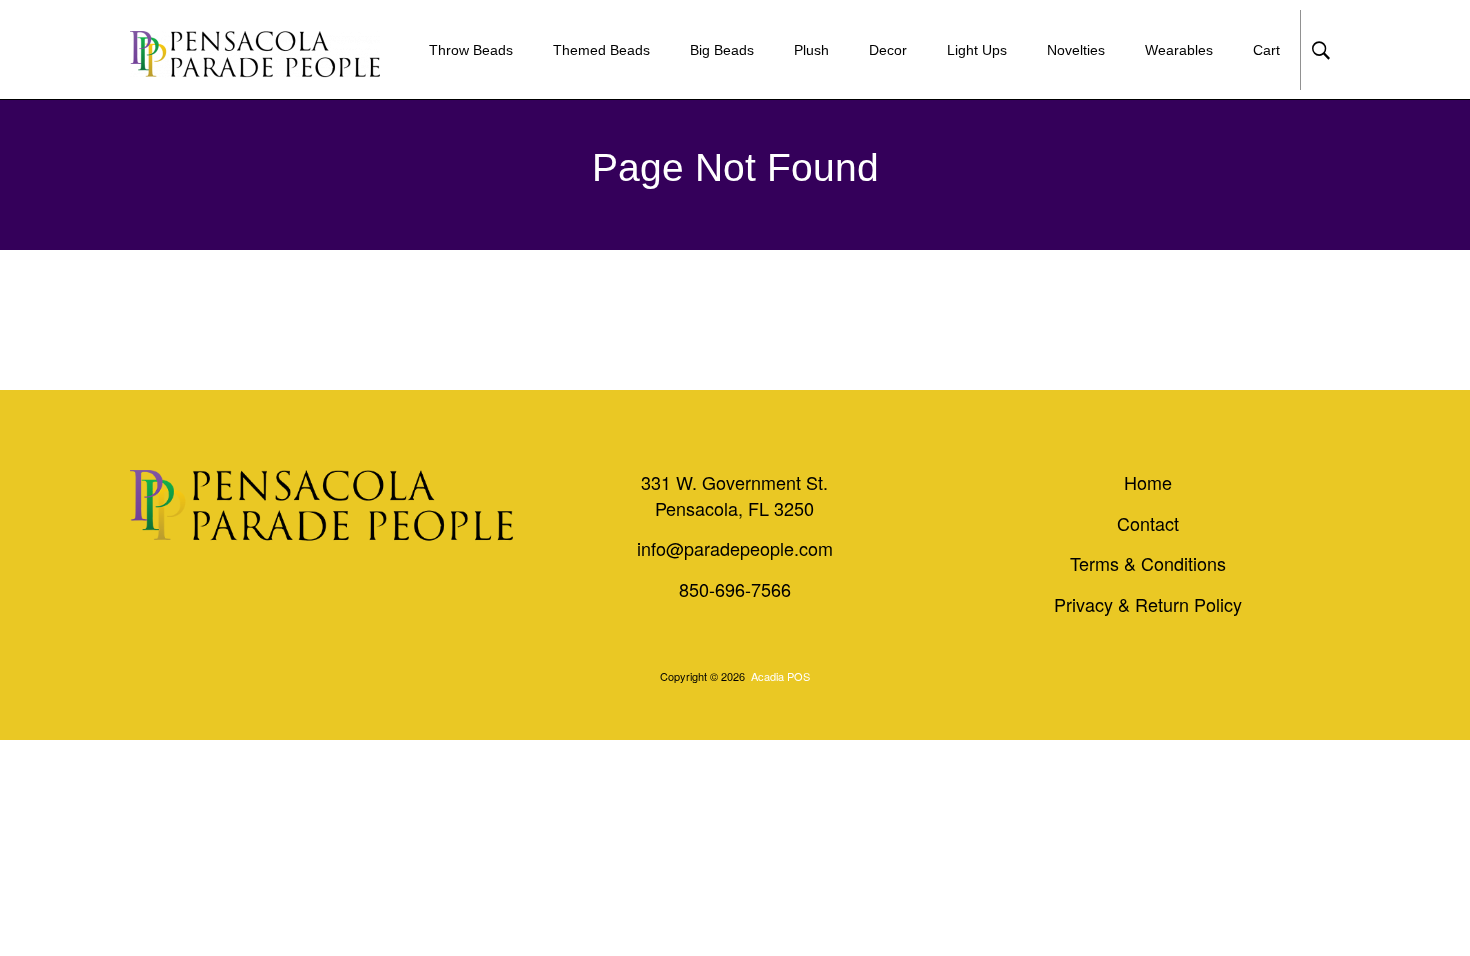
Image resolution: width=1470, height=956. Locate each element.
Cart (1266, 50)
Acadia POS (780, 676)
